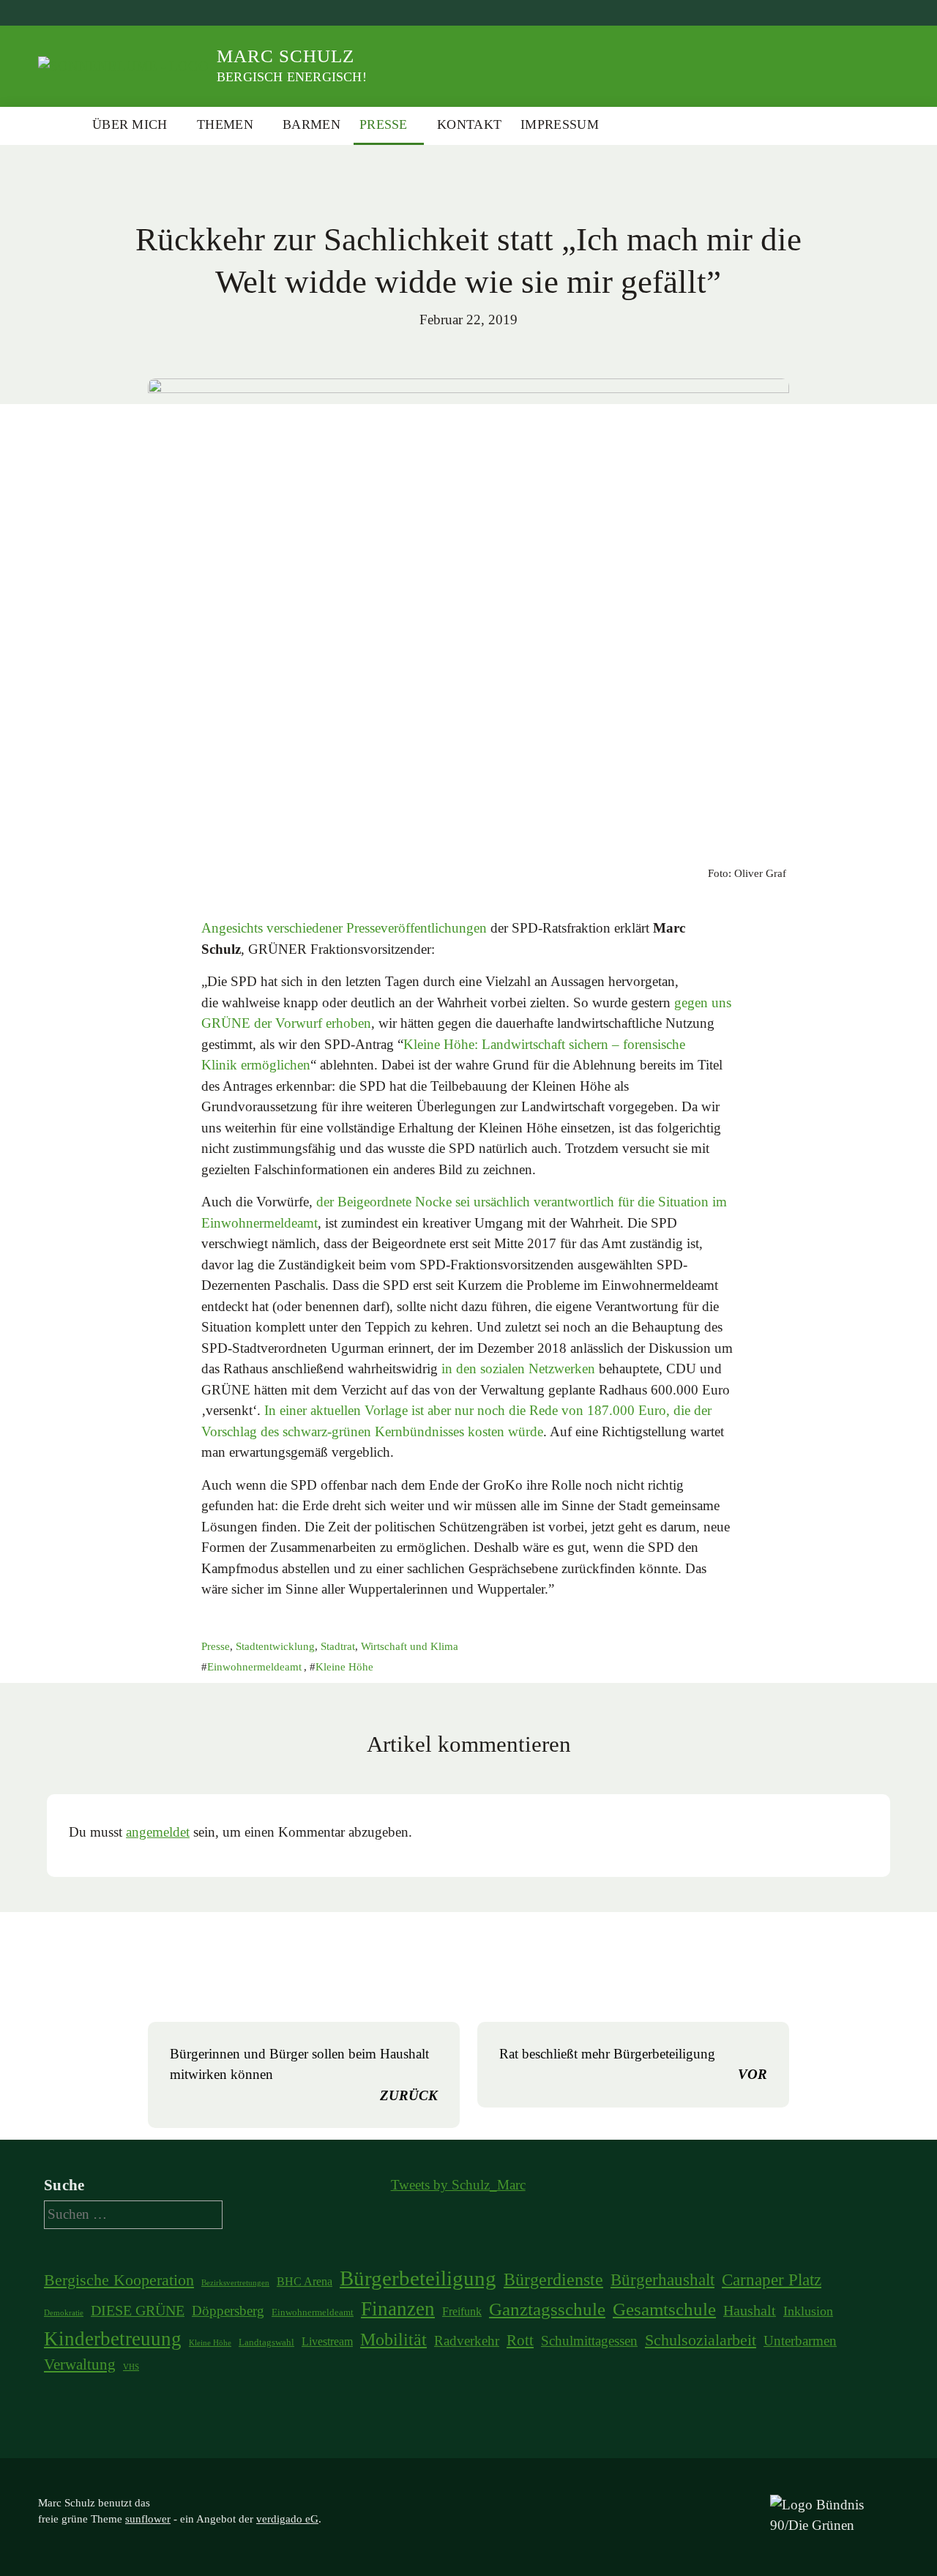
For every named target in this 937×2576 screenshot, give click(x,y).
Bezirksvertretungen (235, 2283)
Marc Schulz (285, 56)
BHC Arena (305, 2281)
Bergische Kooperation (119, 2280)
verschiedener (305, 928)
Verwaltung (80, 2364)
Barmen (311, 124)
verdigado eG (287, 2519)
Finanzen (398, 2309)
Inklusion (808, 2311)
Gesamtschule (664, 2309)
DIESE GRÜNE (138, 2310)
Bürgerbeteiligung (418, 2278)
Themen (225, 124)
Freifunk (462, 2311)
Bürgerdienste (553, 2279)
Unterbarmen (800, 2341)
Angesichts (232, 928)
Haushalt (750, 2310)
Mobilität (393, 2340)
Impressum (560, 124)
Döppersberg (228, 2311)
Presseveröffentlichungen (417, 928)
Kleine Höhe (344, 1667)
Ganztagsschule (547, 2309)
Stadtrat (338, 1646)
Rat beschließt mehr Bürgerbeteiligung (633, 2064)
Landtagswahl (266, 2342)
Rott (520, 2340)
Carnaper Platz (772, 2280)
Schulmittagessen (589, 2341)
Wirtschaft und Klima (410, 1646)
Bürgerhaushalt (662, 2280)
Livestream (327, 2341)
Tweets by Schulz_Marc (458, 2185)
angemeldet (158, 1832)
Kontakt (469, 124)
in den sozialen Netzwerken (518, 1369)
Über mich (130, 124)
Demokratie (64, 2313)
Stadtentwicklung (275, 1646)
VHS (131, 2367)
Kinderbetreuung (113, 2339)
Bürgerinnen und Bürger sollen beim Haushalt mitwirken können (304, 2075)
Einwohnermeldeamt (254, 1667)
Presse (384, 124)
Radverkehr (467, 2341)
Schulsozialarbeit (701, 2340)
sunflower (148, 2519)
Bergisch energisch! (292, 77)
